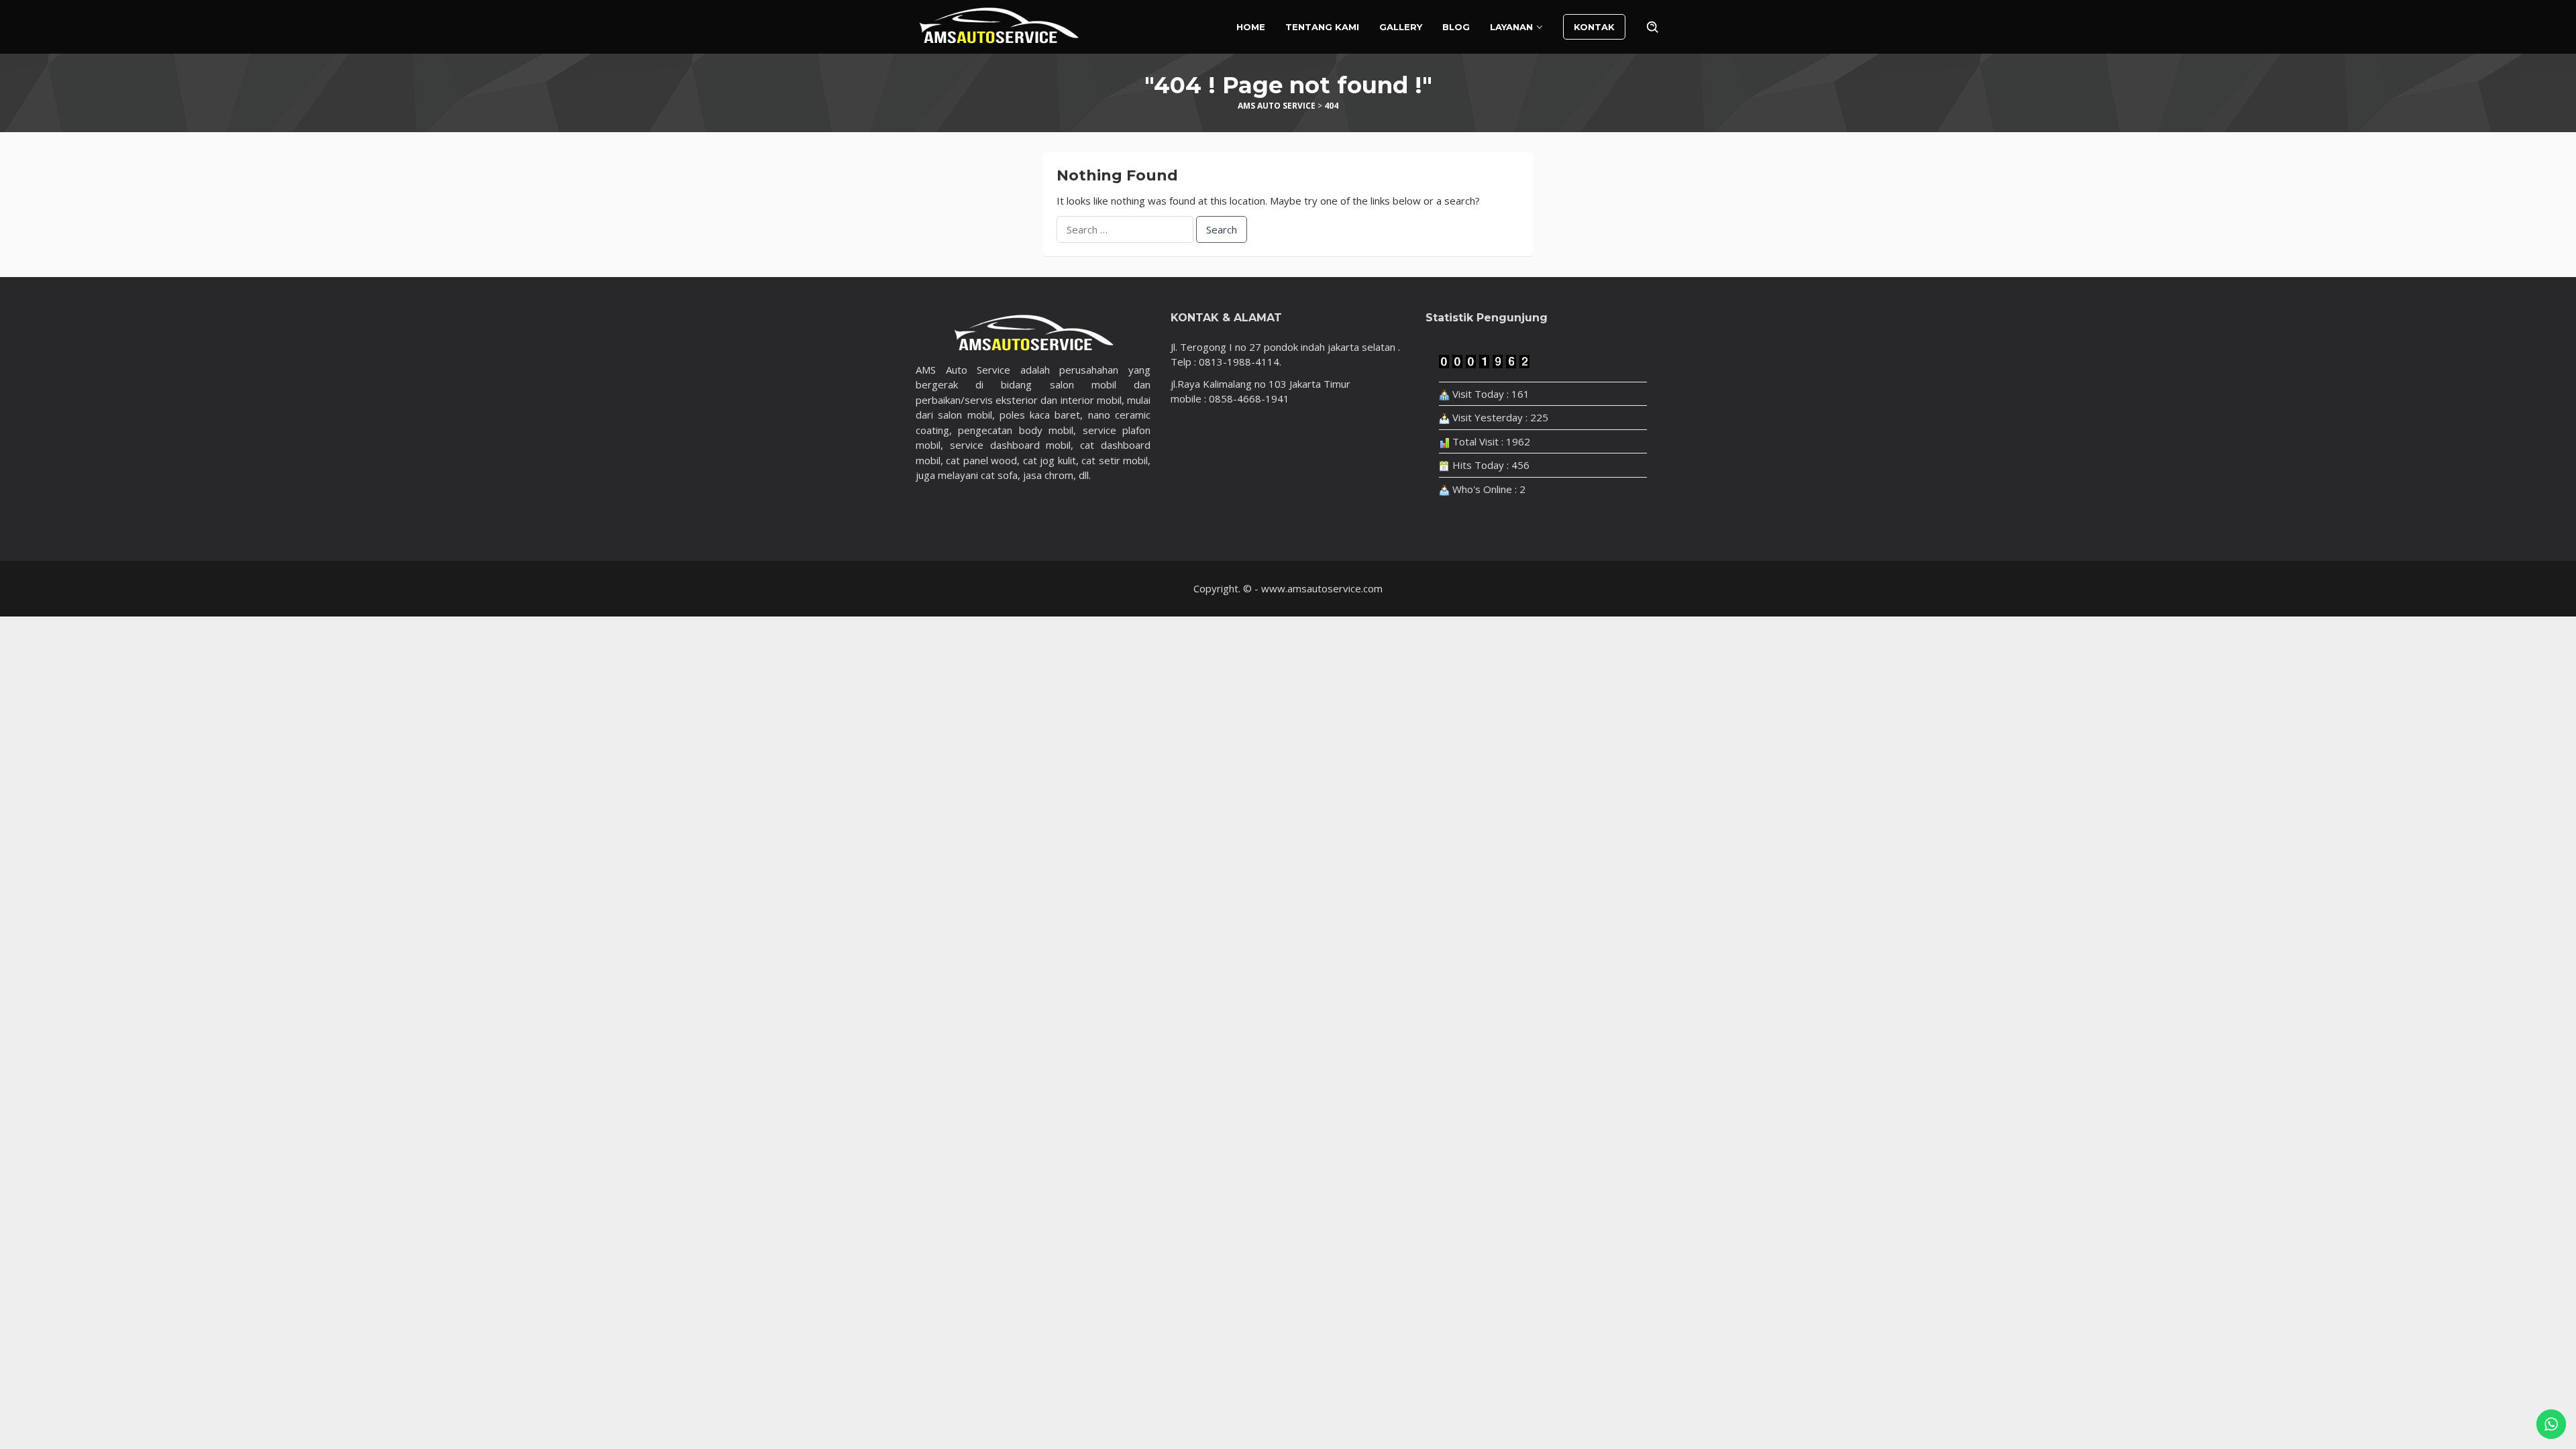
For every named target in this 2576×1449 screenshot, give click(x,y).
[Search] (1653, 27)
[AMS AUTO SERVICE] (999, 25)
